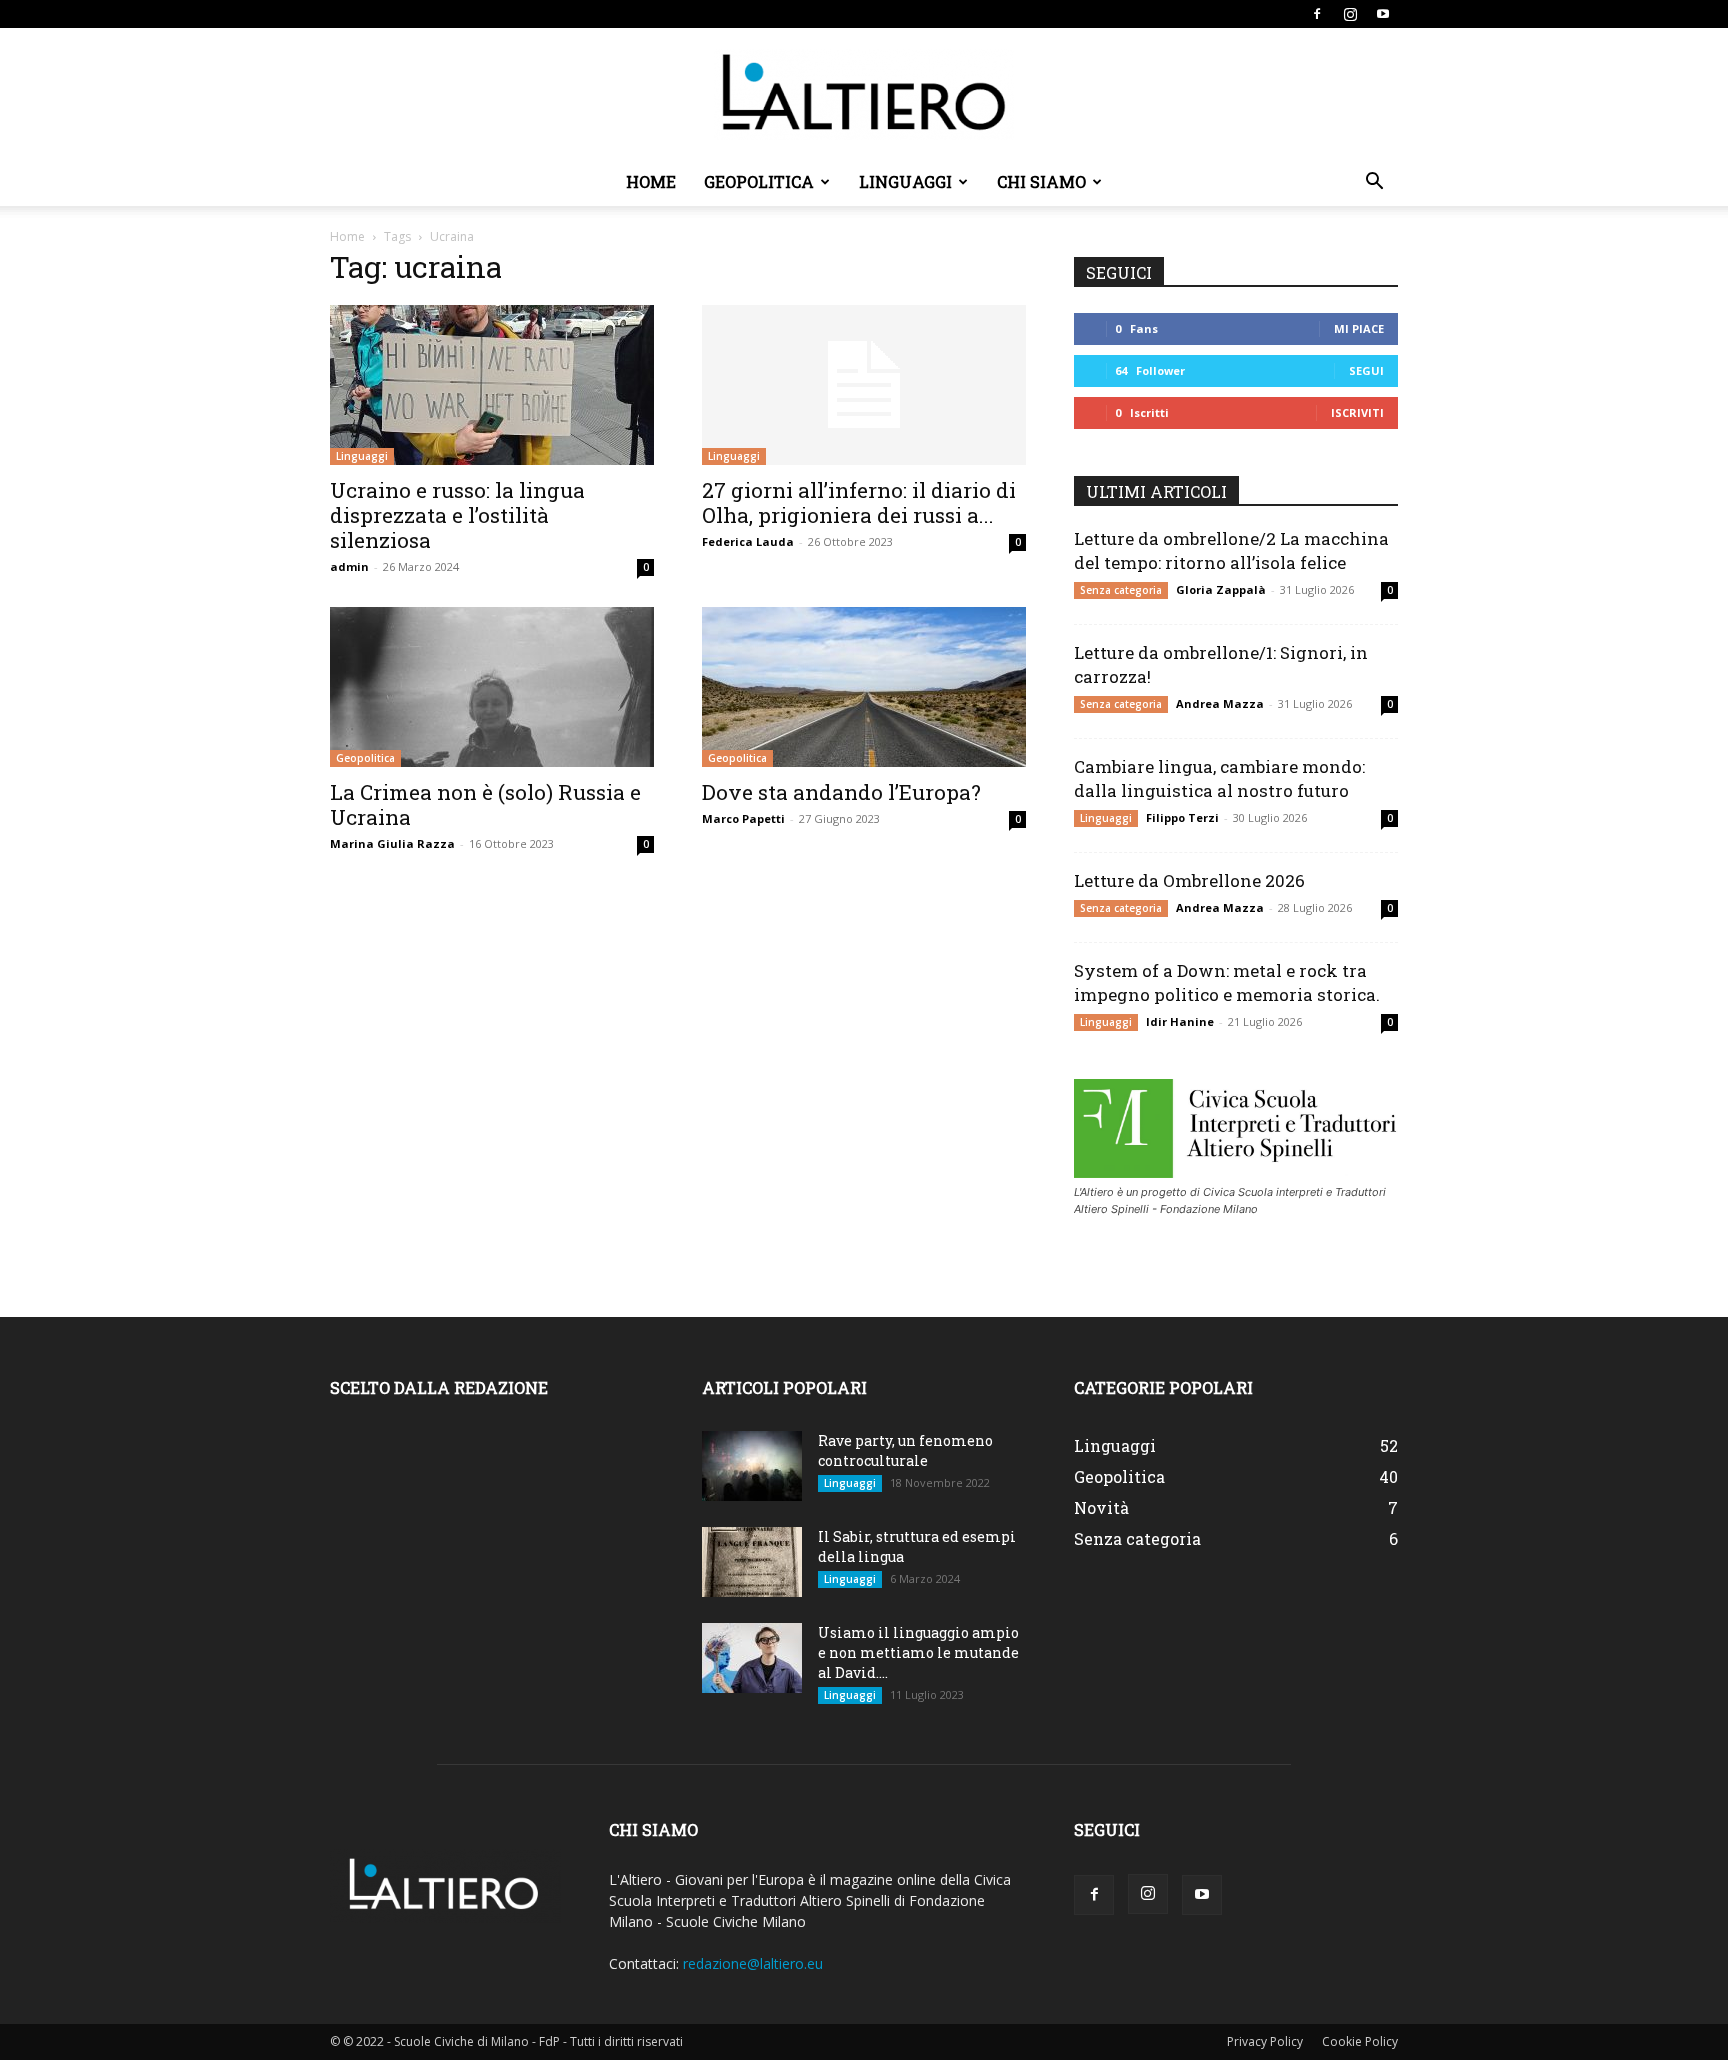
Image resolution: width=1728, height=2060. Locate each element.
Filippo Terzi (1182, 817)
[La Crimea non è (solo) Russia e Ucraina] (492, 687)
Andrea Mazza (1220, 703)
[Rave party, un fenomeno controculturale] (752, 1466)
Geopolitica (759, 181)
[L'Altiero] (864, 94)
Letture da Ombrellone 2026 (1189, 880)
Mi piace (1359, 328)
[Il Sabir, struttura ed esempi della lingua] (752, 1562)
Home (651, 181)
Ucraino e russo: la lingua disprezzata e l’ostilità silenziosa (457, 515)
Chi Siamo (1041, 181)
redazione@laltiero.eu (753, 1963)
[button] (1374, 183)
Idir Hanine (1180, 1021)
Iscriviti (1357, 412)
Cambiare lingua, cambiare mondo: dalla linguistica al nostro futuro (1219, 778)
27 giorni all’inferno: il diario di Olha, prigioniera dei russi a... (859, 502)
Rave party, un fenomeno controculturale (905, 1450)
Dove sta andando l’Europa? (841, 792)
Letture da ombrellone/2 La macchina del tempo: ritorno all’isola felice (1231, 550)
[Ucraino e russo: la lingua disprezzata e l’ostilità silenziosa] (492, 385)
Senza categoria (1121, 590)
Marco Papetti (743, 818)
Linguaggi (905, 181)
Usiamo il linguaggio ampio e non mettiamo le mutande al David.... (918, 1652)
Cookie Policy (1360, 2041)
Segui (1366, 370)
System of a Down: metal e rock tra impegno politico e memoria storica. (1227, 982)
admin (349, 566)
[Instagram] (1350, 14)
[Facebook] (1317, 14)
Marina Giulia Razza (392, 843)
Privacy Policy (1265, 2041)
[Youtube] (1383, 14)
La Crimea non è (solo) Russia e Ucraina (485, 804)
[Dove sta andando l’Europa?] (864, 687)
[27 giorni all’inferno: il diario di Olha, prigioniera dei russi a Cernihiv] (864, 385)
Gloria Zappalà (1221, 589)
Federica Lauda (748, 541)
